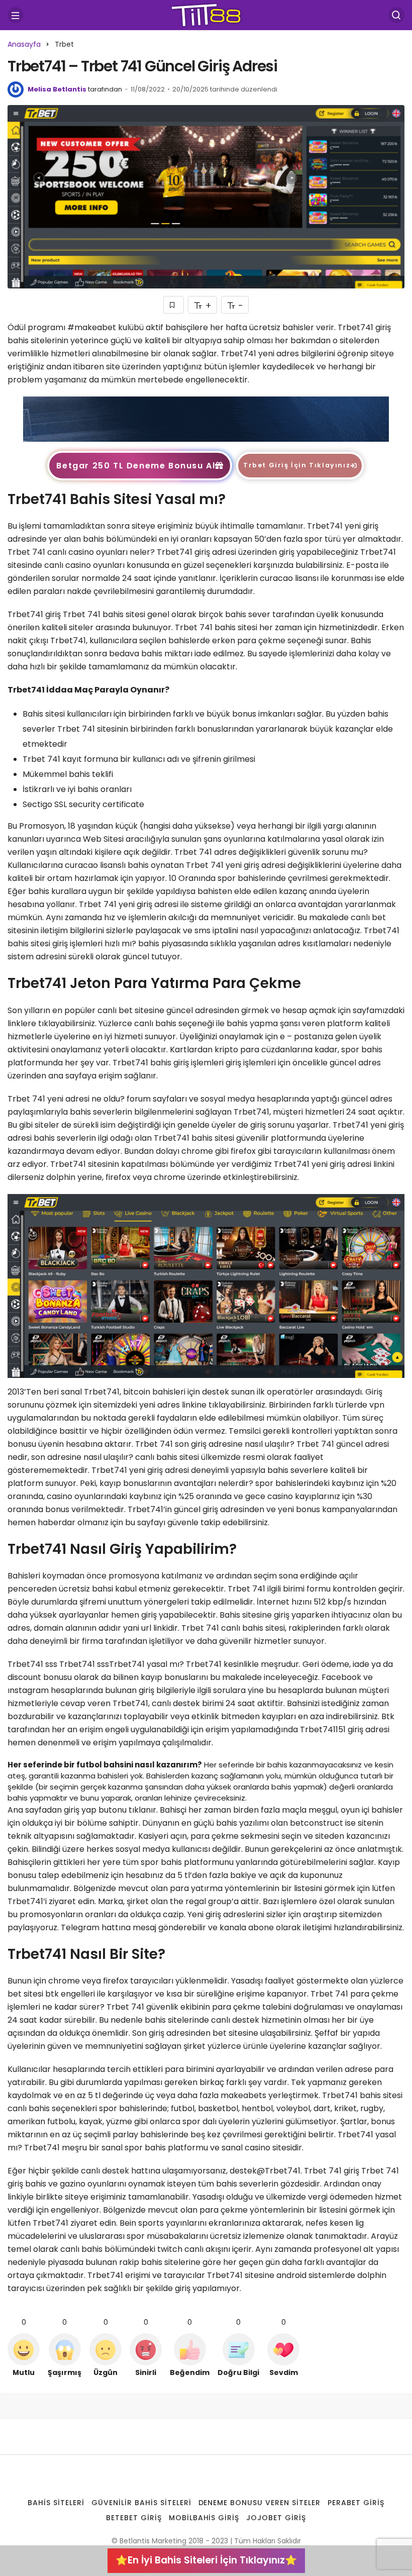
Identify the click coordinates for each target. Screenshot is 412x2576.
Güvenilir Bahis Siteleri (141, 2503)
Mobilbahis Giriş (204, 2518)
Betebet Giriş (134, 2518)
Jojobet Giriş (276, 2518)
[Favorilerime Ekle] (174, 305)
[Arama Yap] (396, 15)
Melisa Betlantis (57, 89)
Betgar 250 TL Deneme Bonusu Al (136, 466)
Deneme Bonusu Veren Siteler (260, 2503)
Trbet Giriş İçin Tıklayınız (297, 465)
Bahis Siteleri (56, 2503)
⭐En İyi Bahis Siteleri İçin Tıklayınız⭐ (206, 2560)
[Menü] (16, 15)
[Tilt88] (206, 14)
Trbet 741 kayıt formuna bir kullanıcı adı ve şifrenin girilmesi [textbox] (140, 759)
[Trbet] (206, 418)
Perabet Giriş (356, 2503)
